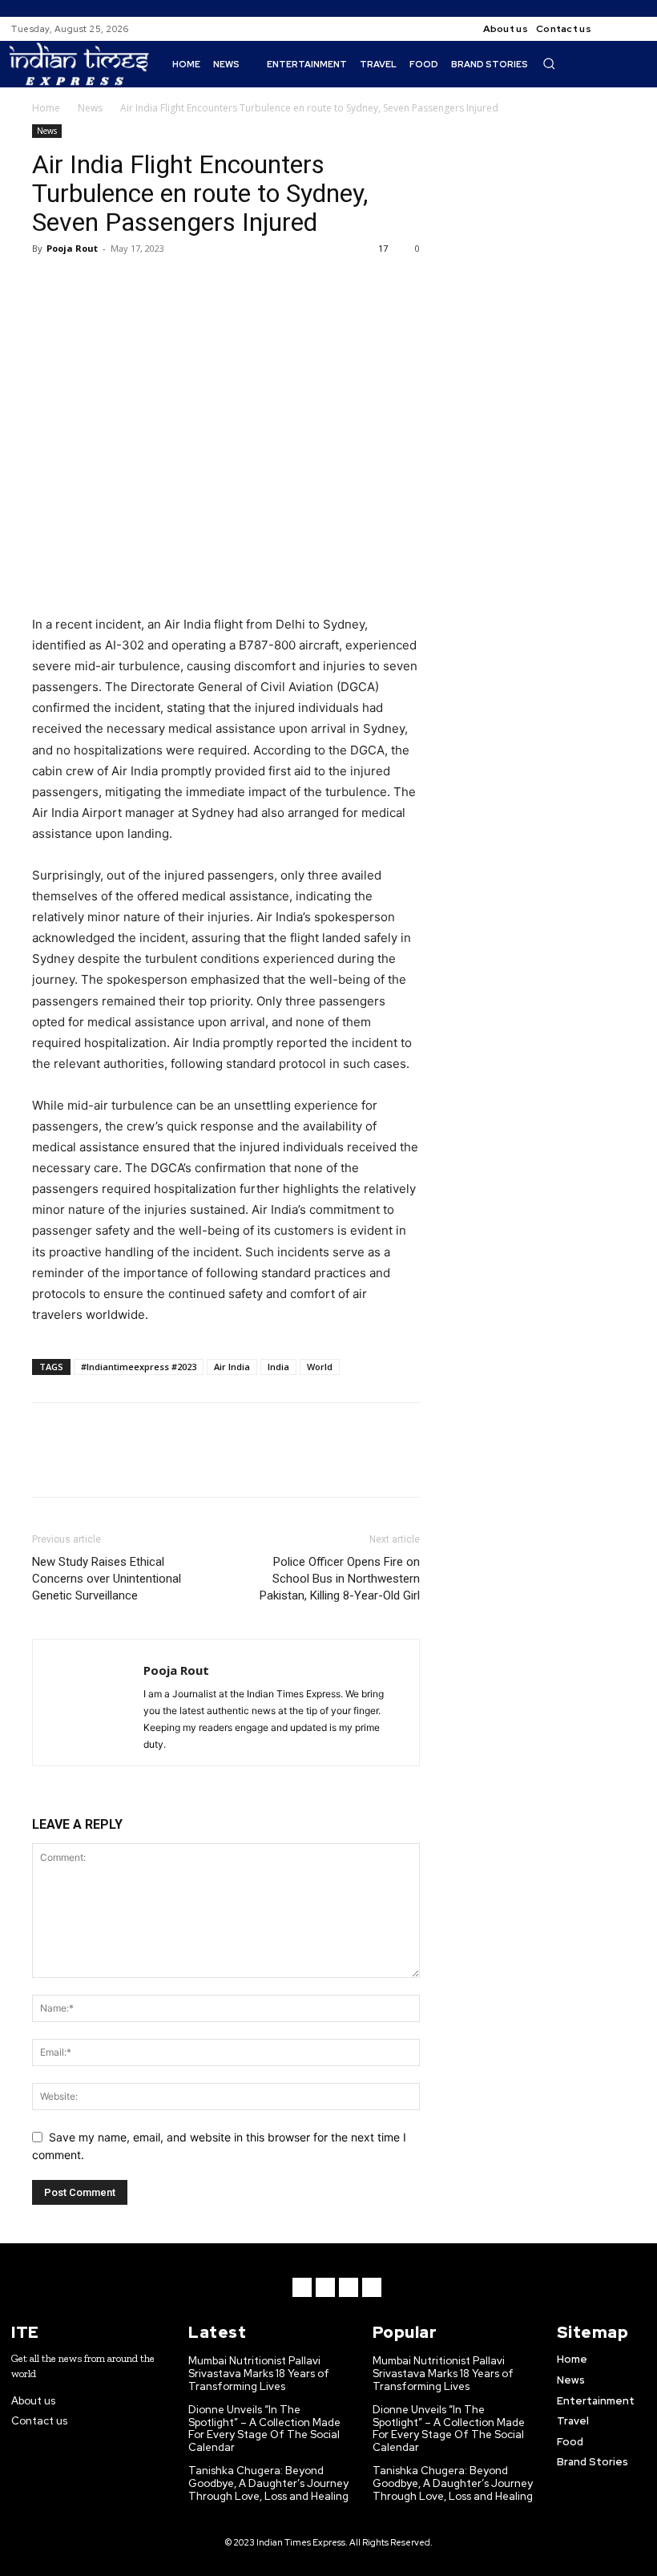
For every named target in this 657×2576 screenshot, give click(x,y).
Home (46, 108)
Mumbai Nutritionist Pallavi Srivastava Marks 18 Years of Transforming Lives (259, 2373)
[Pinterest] (122, 285)
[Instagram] (636, 29)
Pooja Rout (72, 248)
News (90, 108)
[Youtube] (372, 2287)
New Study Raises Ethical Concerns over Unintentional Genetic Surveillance (107, 1579)
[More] (196, 285)
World (320, 1367)
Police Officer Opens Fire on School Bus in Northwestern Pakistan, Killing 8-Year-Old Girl (340, 1579)
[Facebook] (617, 29)
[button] (549, 63)
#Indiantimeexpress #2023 (139, 1367)
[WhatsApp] (159, 285)
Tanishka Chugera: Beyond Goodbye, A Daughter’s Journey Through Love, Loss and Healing (268, 2483)
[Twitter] (85, 285)
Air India (232, 1367)
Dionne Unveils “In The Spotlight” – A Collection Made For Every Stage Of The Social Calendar (264, 2428)
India (278, 1367)
